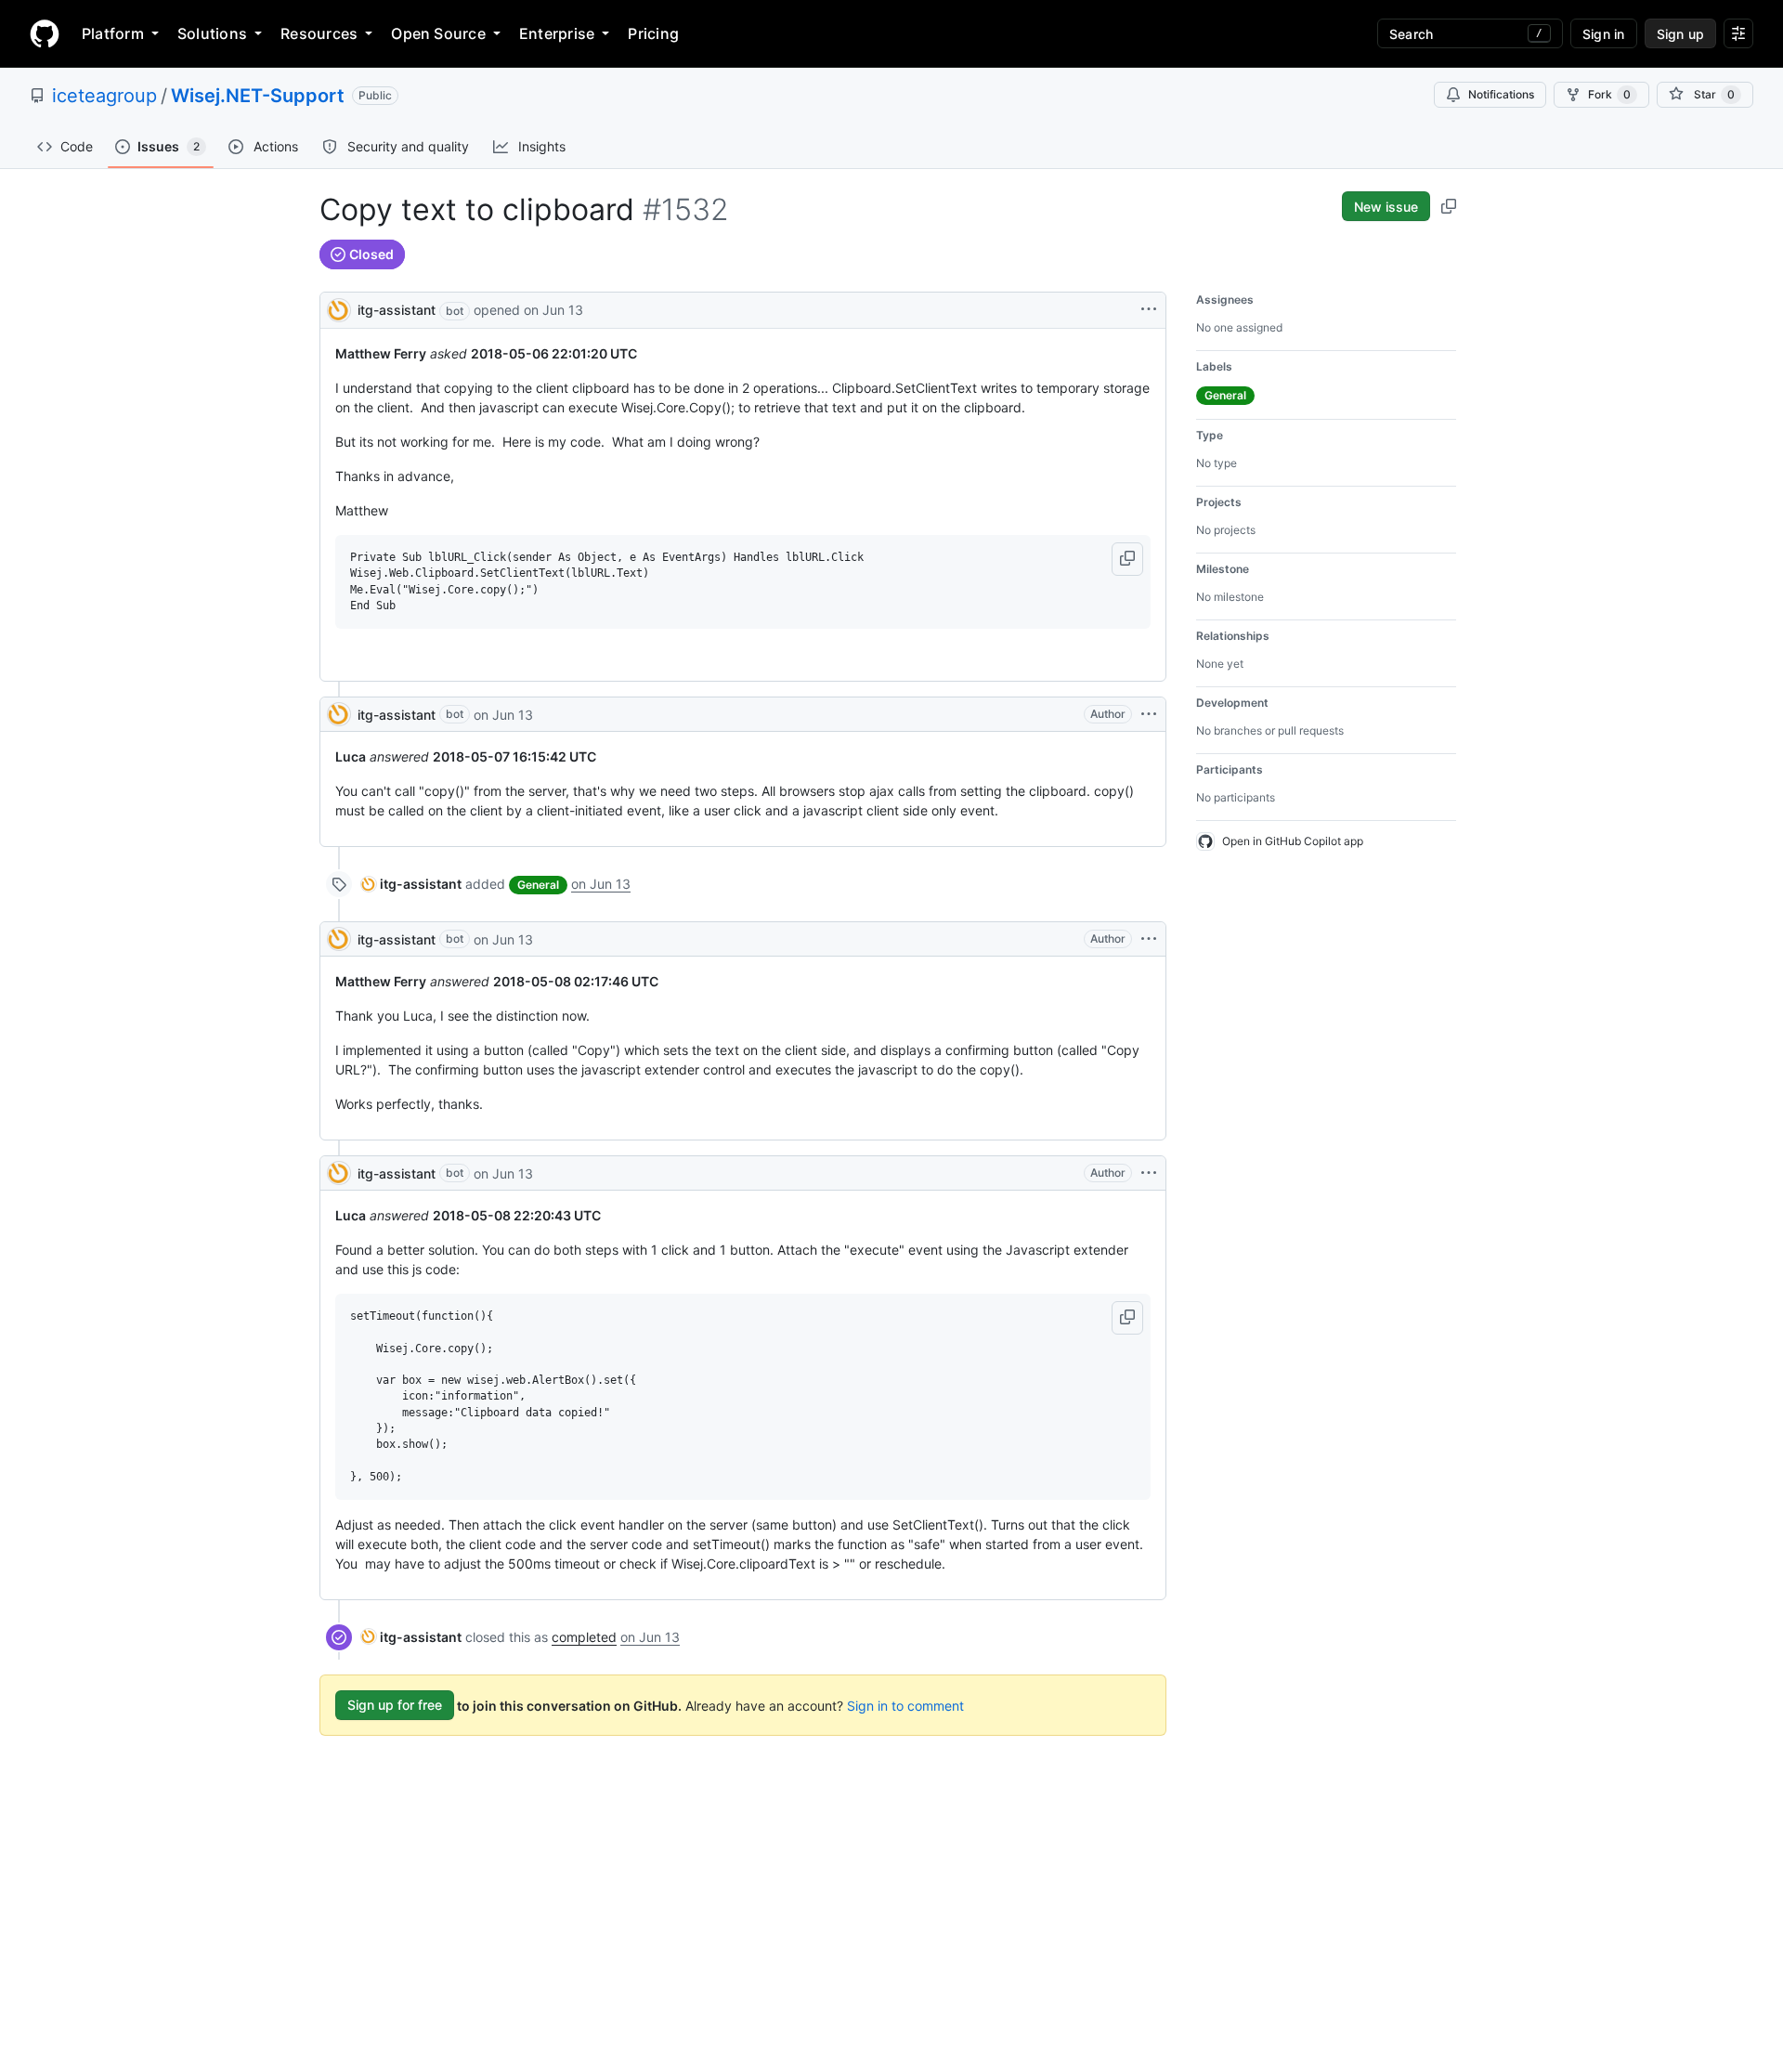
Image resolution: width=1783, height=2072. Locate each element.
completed (584, 1637)
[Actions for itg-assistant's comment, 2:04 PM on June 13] (1149, 714)
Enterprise (557, 33)
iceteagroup (104, 96)
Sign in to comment (905, 1705)
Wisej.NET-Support (258, 96)
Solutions (212, 33)
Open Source (438, 33)
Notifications (1501, 94)
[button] (1127, 559)
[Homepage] (45, 33)
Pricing (653, 33)
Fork (1609, 94)
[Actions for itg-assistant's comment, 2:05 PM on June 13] (1149, 1173)
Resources (319, 33)
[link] (411, 884)
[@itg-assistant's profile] (339, 309)
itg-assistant (397, 310)
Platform (113, 33)
